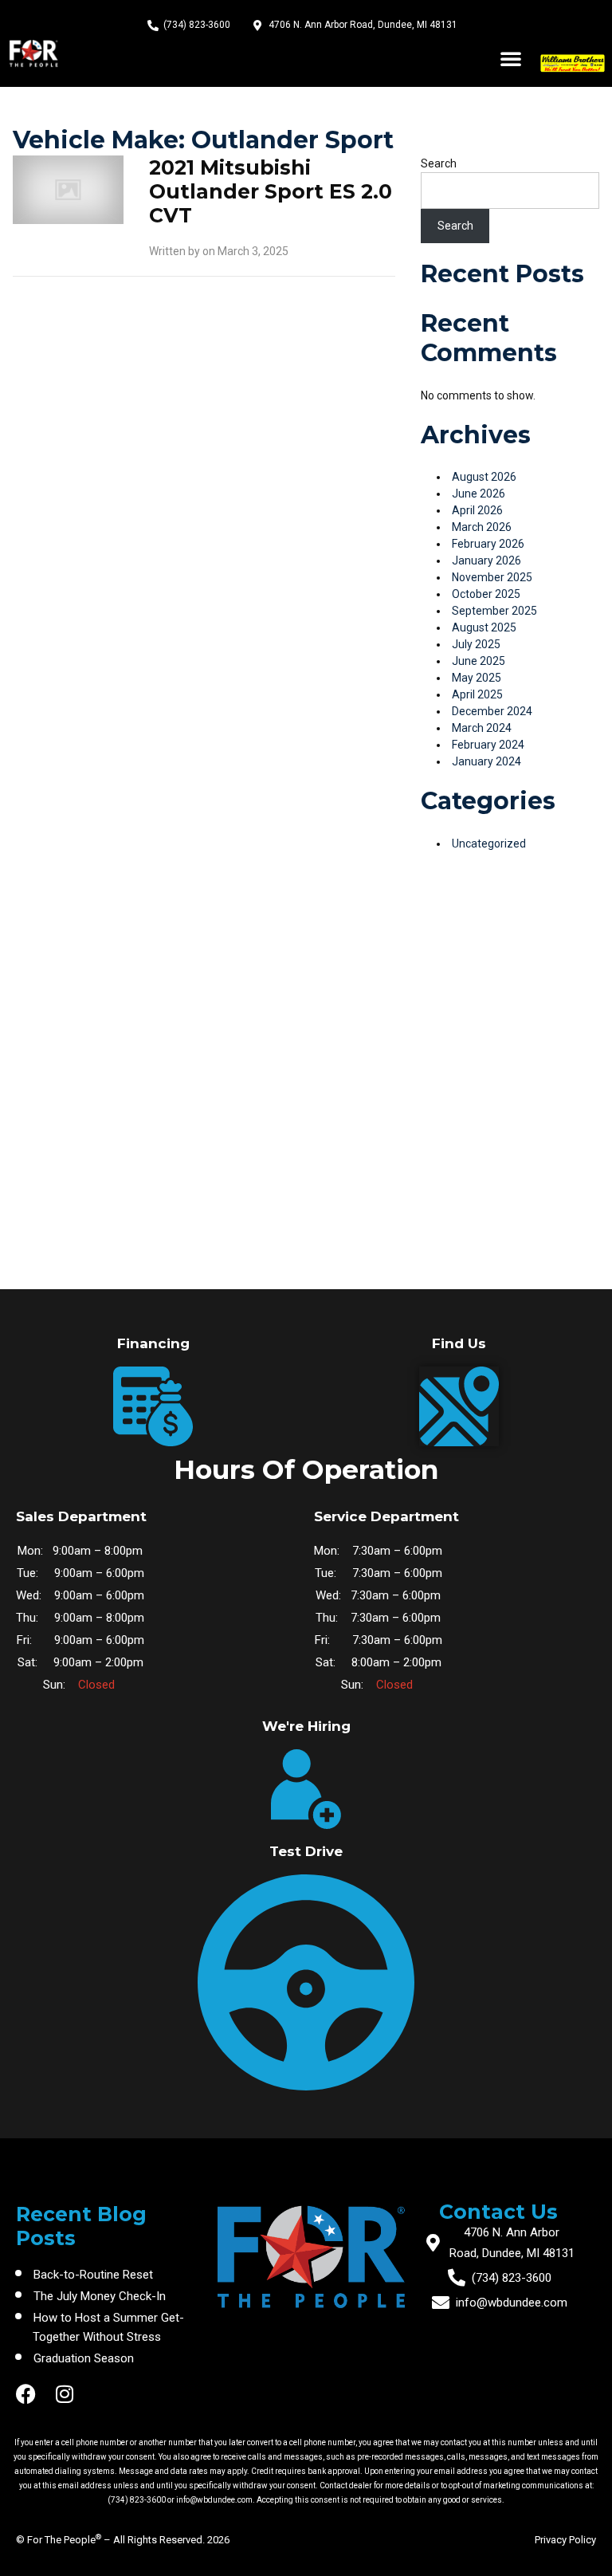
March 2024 (482, 728)
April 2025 (477, 694)
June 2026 (479, 494)
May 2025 (477, 678)
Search (439, 163)
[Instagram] (64, 2394)
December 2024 (492, 711)
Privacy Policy (565, 2540)
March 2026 (482, 527)
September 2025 (494, 611)
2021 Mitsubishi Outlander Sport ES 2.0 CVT (271, 191)
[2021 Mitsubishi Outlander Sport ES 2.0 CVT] (68, 189)
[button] (511, 58)
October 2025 (486, 594)
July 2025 (476, 644)
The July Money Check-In (100, 2296)
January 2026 (486, 560)
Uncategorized (489, 844)
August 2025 (484, 627)
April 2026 (477, 510)
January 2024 (486, 761)
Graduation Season (84, 2358)
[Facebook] (26, 2394)
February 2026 (488, 544)
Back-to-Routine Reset (93, 2275)
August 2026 (484, 477)
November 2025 (492, 577)
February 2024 (488, 745)
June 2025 (479, 661)
